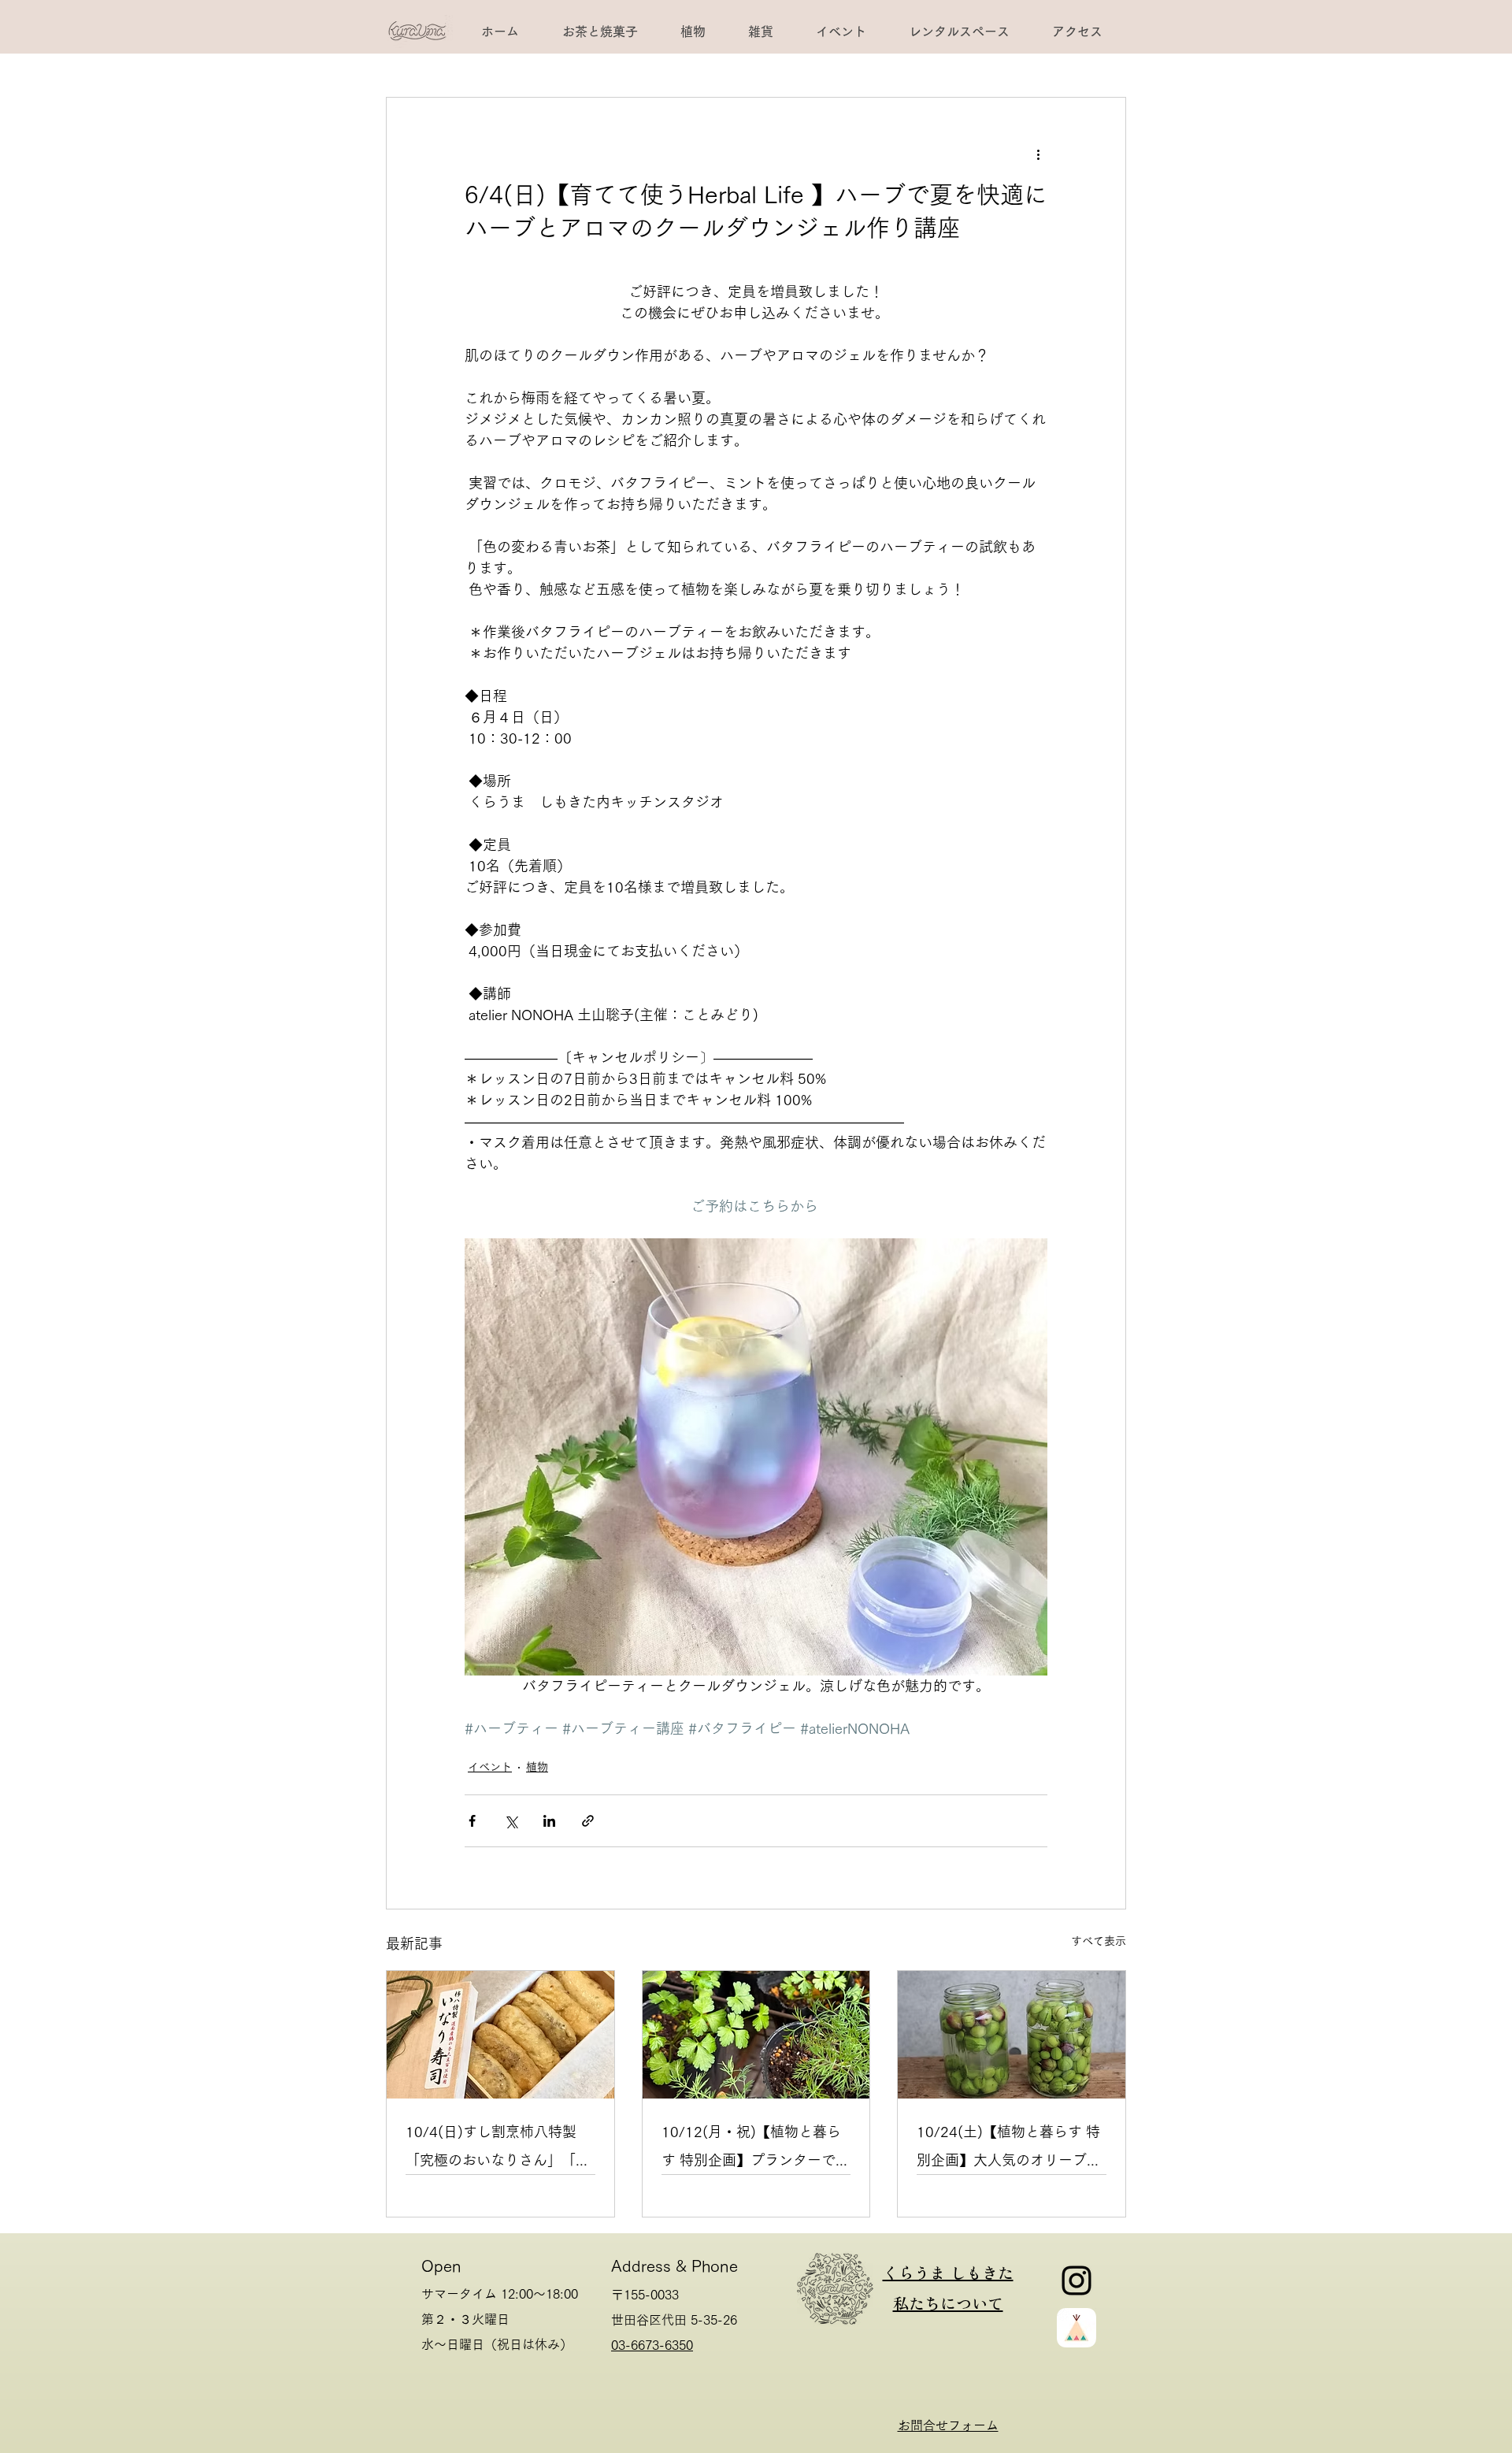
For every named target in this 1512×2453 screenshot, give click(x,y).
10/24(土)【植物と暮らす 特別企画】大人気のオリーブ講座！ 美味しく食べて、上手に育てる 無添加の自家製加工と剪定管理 (1009, 2149)
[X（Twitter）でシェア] (511, 1821)
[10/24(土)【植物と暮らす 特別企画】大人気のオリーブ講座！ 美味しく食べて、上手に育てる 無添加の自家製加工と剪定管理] (1012, 2035)
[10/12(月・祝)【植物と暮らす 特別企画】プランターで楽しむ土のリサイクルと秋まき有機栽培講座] (756, 2035)
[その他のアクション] (1038, 154)
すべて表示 (1099, 1941)
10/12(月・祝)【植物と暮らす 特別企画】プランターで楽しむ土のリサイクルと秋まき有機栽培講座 (756, 2149)
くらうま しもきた (948, 2272)
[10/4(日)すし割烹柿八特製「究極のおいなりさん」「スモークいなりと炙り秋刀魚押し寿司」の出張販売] (500, 2035)
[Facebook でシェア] (472, 1821)
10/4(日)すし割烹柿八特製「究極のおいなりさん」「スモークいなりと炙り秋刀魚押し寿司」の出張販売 (498, 2149)
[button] (958, 32)
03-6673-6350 (652, 2345)
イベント (490, 1767)
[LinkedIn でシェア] (549, 1821)
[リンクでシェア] (588, 1821)
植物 (537, 1767)
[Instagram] (1077, 2280)
